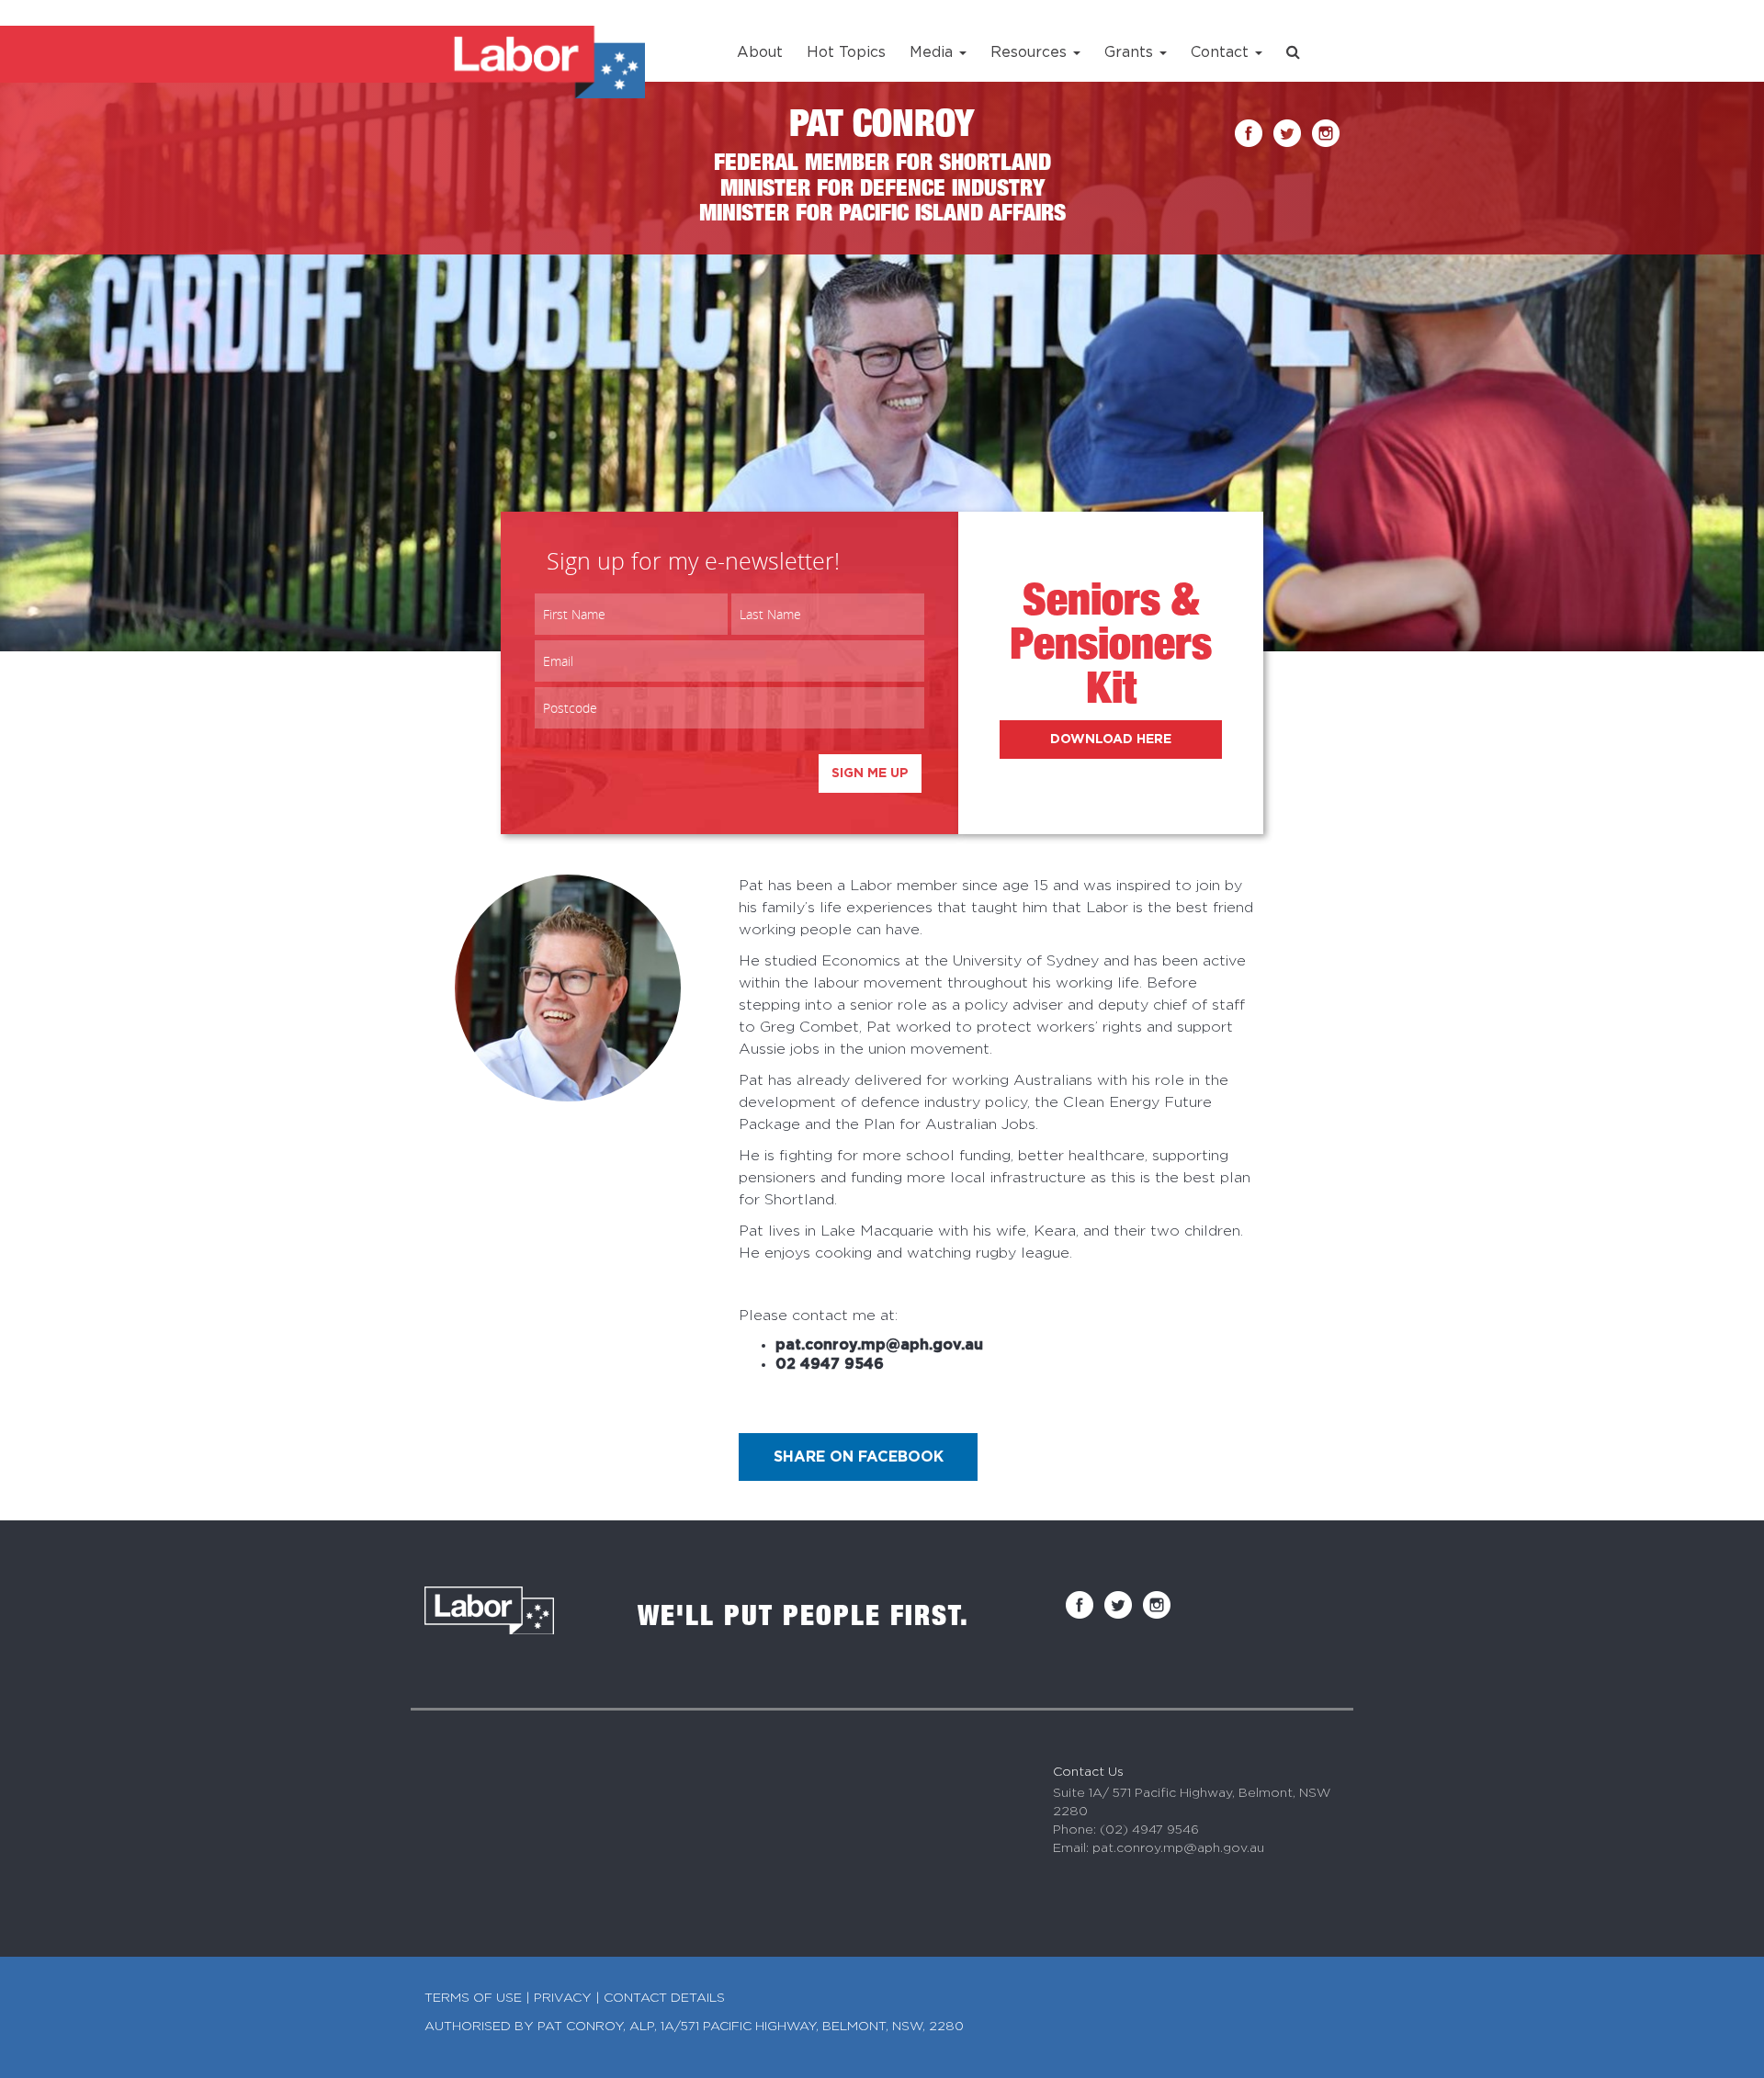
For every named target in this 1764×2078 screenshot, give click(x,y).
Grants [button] (1131, 52)
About (760, 52)
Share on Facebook (859, 1457)
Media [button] (933, 52)
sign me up (870, 774)
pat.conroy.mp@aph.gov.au (879, 1345)
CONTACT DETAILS (664, 1998)
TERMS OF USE (473, 1998)
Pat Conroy (882, 128)
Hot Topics (846, 52)
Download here (1111, 740)
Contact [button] (1222, 52)
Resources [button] (1031, 52)
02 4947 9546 (830, 1364)
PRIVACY (563, 1998)
